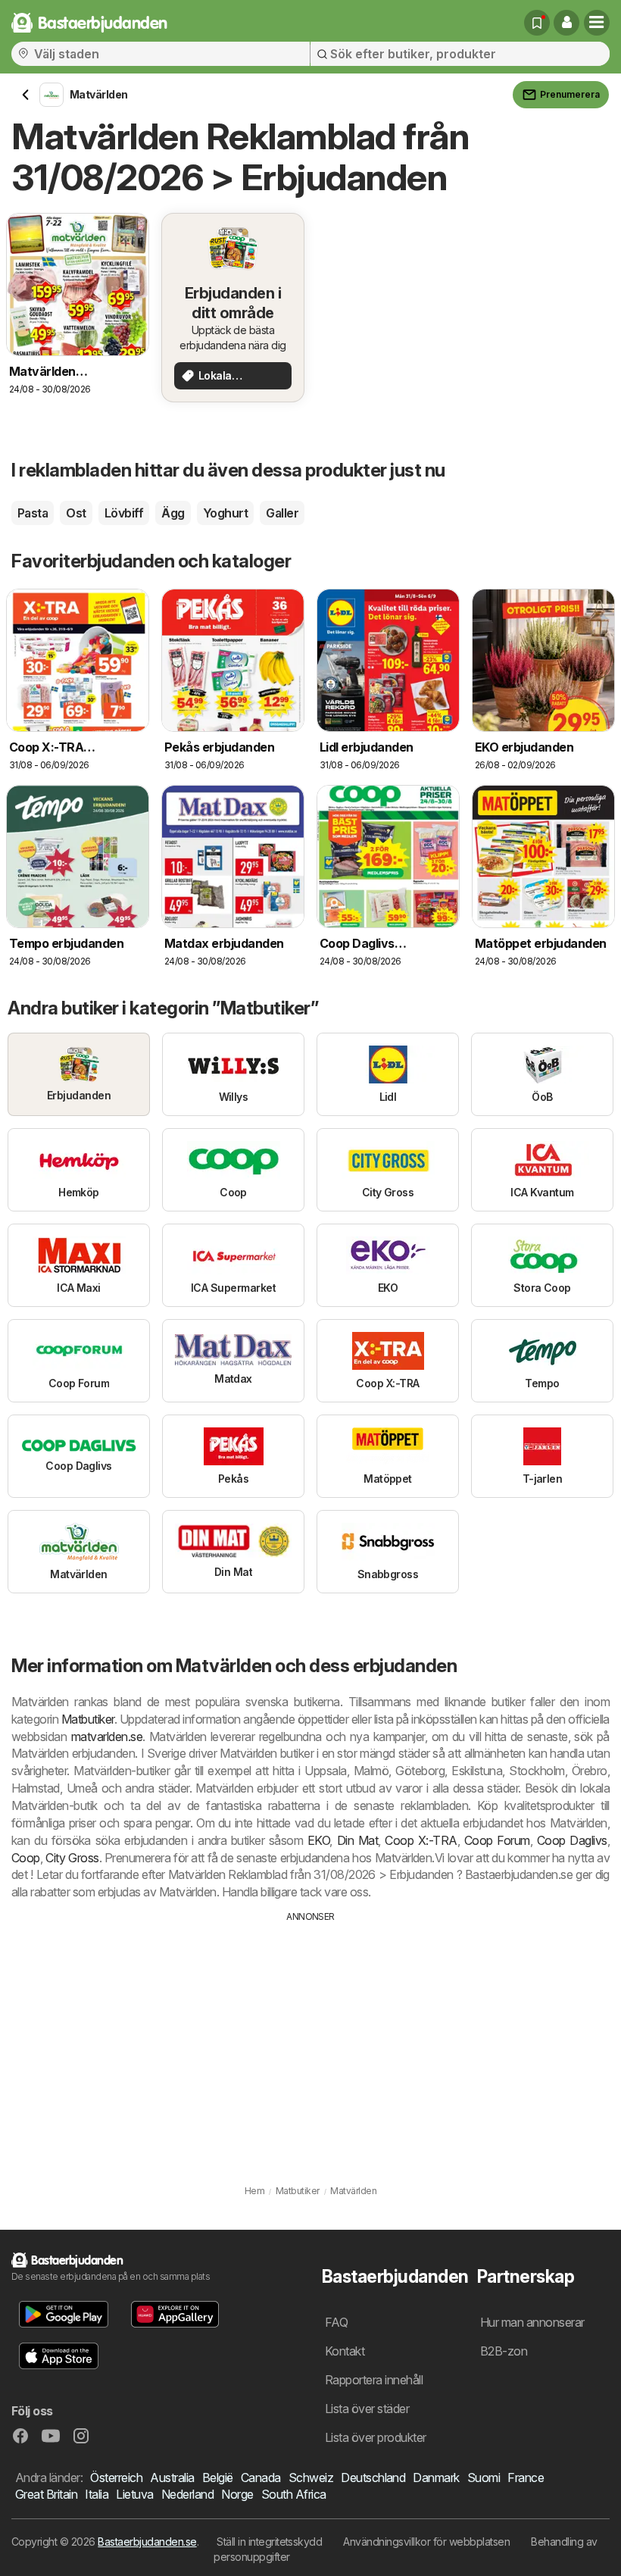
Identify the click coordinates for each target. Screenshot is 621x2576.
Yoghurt (225, 513)
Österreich (116, 2478)
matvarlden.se (107, 1737)
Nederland (187, 2494)
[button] (566, 23)
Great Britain (46, 2494)
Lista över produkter (376, 2437)
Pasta (33, 513)
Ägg (173, 513)
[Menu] (597, 23)
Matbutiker (88, 1719)
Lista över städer (367, 2409)
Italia (97, 2494)
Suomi (484, 2478)
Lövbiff (124, 513)
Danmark (436, 2478)
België (218, 2478)
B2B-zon (504, 2351)
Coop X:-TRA (421, 1840)
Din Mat (358, 1840)
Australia (172, 2478)
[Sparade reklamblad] (537, 23)
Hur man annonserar (532, 2322)
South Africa (294, 2494)
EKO (318, 1840)
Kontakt (345, 2351)
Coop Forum (497, 1840)
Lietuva (134, 2494)
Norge (237, 2494)
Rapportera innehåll (374, 2380)
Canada (261, 2478)
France (526, 2478)
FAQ (336, 2322)
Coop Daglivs (572, 1840)
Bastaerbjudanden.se (147, 2542)
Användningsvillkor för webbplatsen (426, 2542)
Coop (26, 1858)
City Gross (72, 1858)
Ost (76, 513)
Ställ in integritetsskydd (269, 2542)
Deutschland (373, 2478)
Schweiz (311, 2478)
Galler (282, 513)
